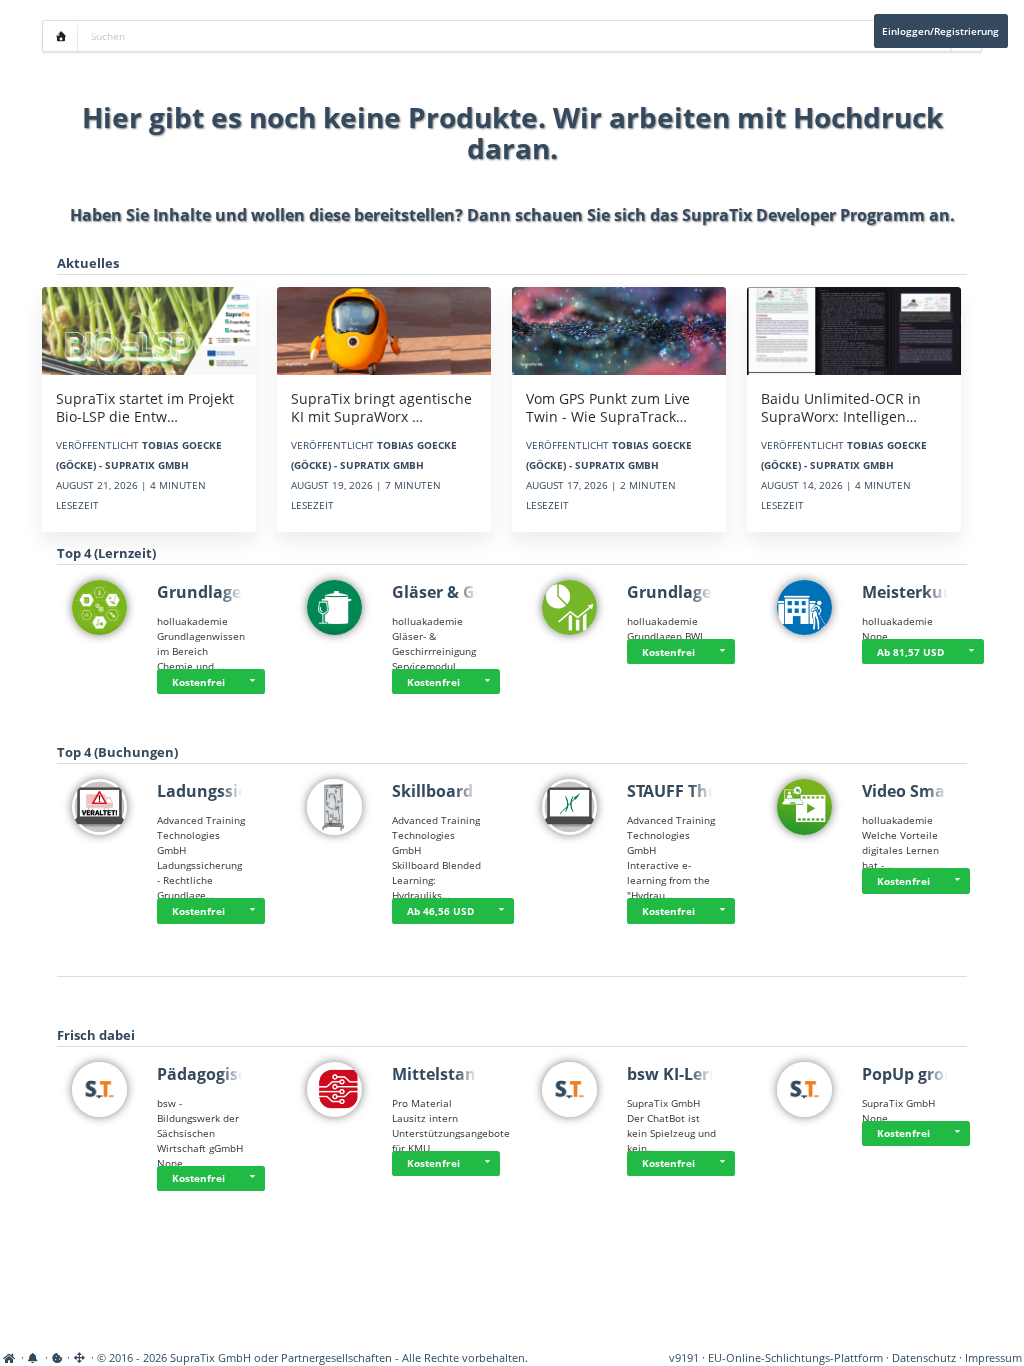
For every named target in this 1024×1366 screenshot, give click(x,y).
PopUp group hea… (937, 1074)
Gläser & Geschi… (461, 592)
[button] (252, 682)
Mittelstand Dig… (461, 1074)
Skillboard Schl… (458, 791)
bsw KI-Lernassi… (696, 1074)
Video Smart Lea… (933, 791)
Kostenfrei (198, 682)
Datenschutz (924, 1358)
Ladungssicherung (230, 791)
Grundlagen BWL (694, 592)
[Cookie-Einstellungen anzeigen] (57, 1358)
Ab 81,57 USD (910, 652)
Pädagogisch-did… (229, 1074)
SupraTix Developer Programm (803, 215)
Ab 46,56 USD (440, 911)
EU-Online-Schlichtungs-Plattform (795, 1358)
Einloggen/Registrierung (940, 31)
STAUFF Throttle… (697, 791)
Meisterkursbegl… (933, 592)
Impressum (993, 1358)
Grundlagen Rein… (231, 592)
